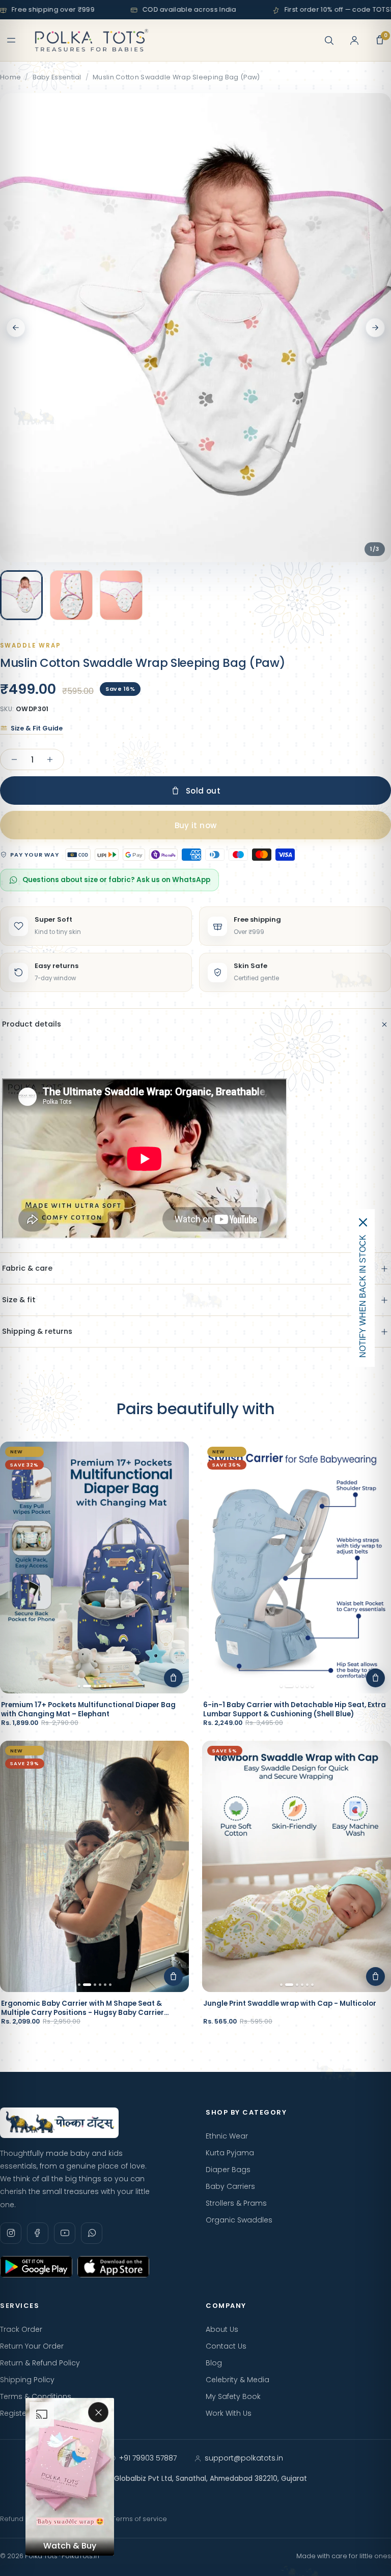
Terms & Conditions (36, 2396)
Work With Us (229, 2413)
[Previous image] (16, 328)
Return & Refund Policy (40, 2363)
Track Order (21, 2329)
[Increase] (50, 759)
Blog (214, 2363)
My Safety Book (233, 2396)
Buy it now (196, 825)
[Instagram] (11, 2233)
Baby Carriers (230, 2186)
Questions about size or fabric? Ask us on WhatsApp (116, 880)
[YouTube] (65, 2233)
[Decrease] (14, 759)
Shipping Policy (27, 2380)
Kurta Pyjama (230, 2153)
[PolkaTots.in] (92, 40)
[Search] (329, 40)
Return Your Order (32, 2346)
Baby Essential (57, 77)
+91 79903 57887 (148, 2458)
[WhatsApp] (92, 2233)
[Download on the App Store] (114, 2267)
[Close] (363, 1222)
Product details (32, 1024)
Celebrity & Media (238, 2380)
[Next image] (375, 328)
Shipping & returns (37, 1331)
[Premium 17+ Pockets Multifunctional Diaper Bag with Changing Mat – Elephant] (94, 1568)
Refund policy (22, 2519)
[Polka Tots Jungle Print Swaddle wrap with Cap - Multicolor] (297, 1867)
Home (10, 77)
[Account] (354, 40)
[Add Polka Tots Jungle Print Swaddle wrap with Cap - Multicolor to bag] (375, 1977)
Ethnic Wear (227, 2136)
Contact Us (226, 2346)
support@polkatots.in (244, 2458)
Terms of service (139, 2519)
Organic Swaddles (239, 2220)
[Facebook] (38, 2233)
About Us (222, 2329)
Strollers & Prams (236, 2203)
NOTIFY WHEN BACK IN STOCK (363, 1296)
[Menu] (11, 40)
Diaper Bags (228, 2170)
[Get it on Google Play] (36, 2267)
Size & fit (19, 1300)
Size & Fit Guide (37, 728)
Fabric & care (27, 1268)
